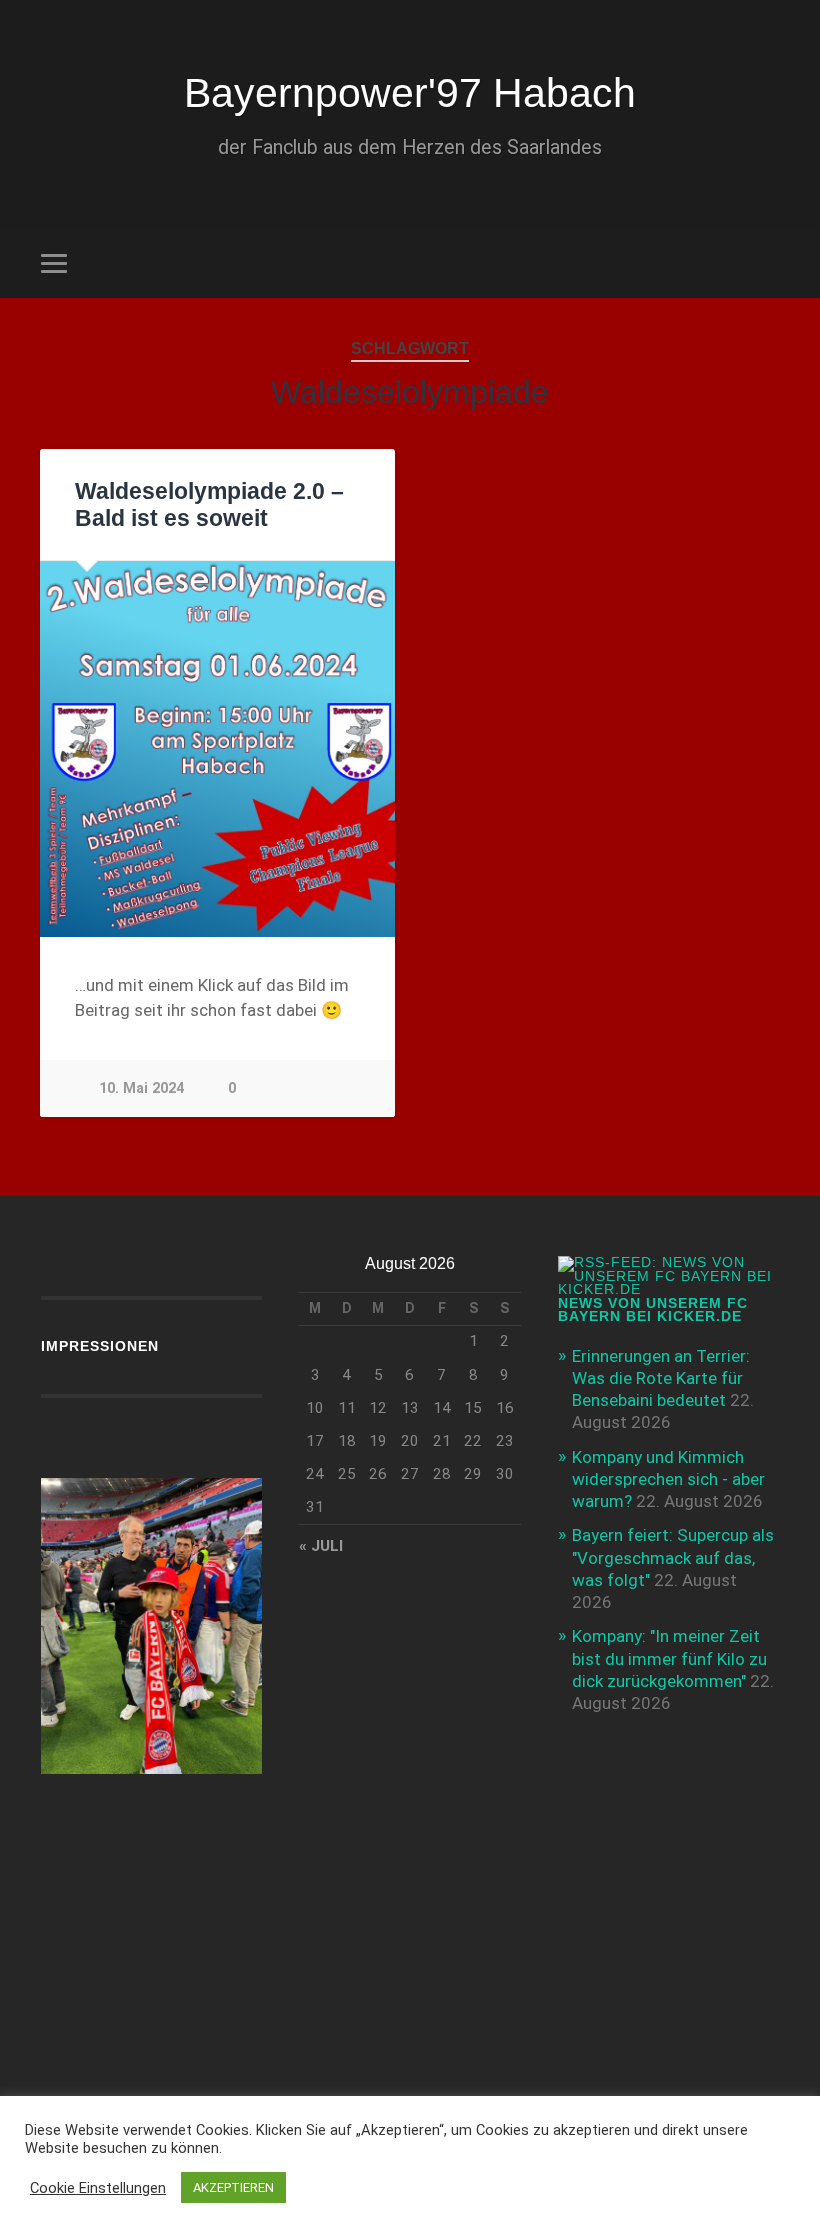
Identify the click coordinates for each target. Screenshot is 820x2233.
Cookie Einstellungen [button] (98, 2188)
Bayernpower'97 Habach (410, 93)
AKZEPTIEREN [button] (233, 2187)
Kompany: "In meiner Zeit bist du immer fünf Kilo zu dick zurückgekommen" (669, 1658)
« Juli (321, 1546)
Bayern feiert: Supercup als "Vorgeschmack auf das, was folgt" (673, 1557)
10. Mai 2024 (141, 1088)
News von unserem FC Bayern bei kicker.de (653, 1310)
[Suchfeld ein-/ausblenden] (767, 263)
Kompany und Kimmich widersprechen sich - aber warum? (668, 1479)
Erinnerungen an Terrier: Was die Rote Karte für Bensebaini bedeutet (661, 1378)
